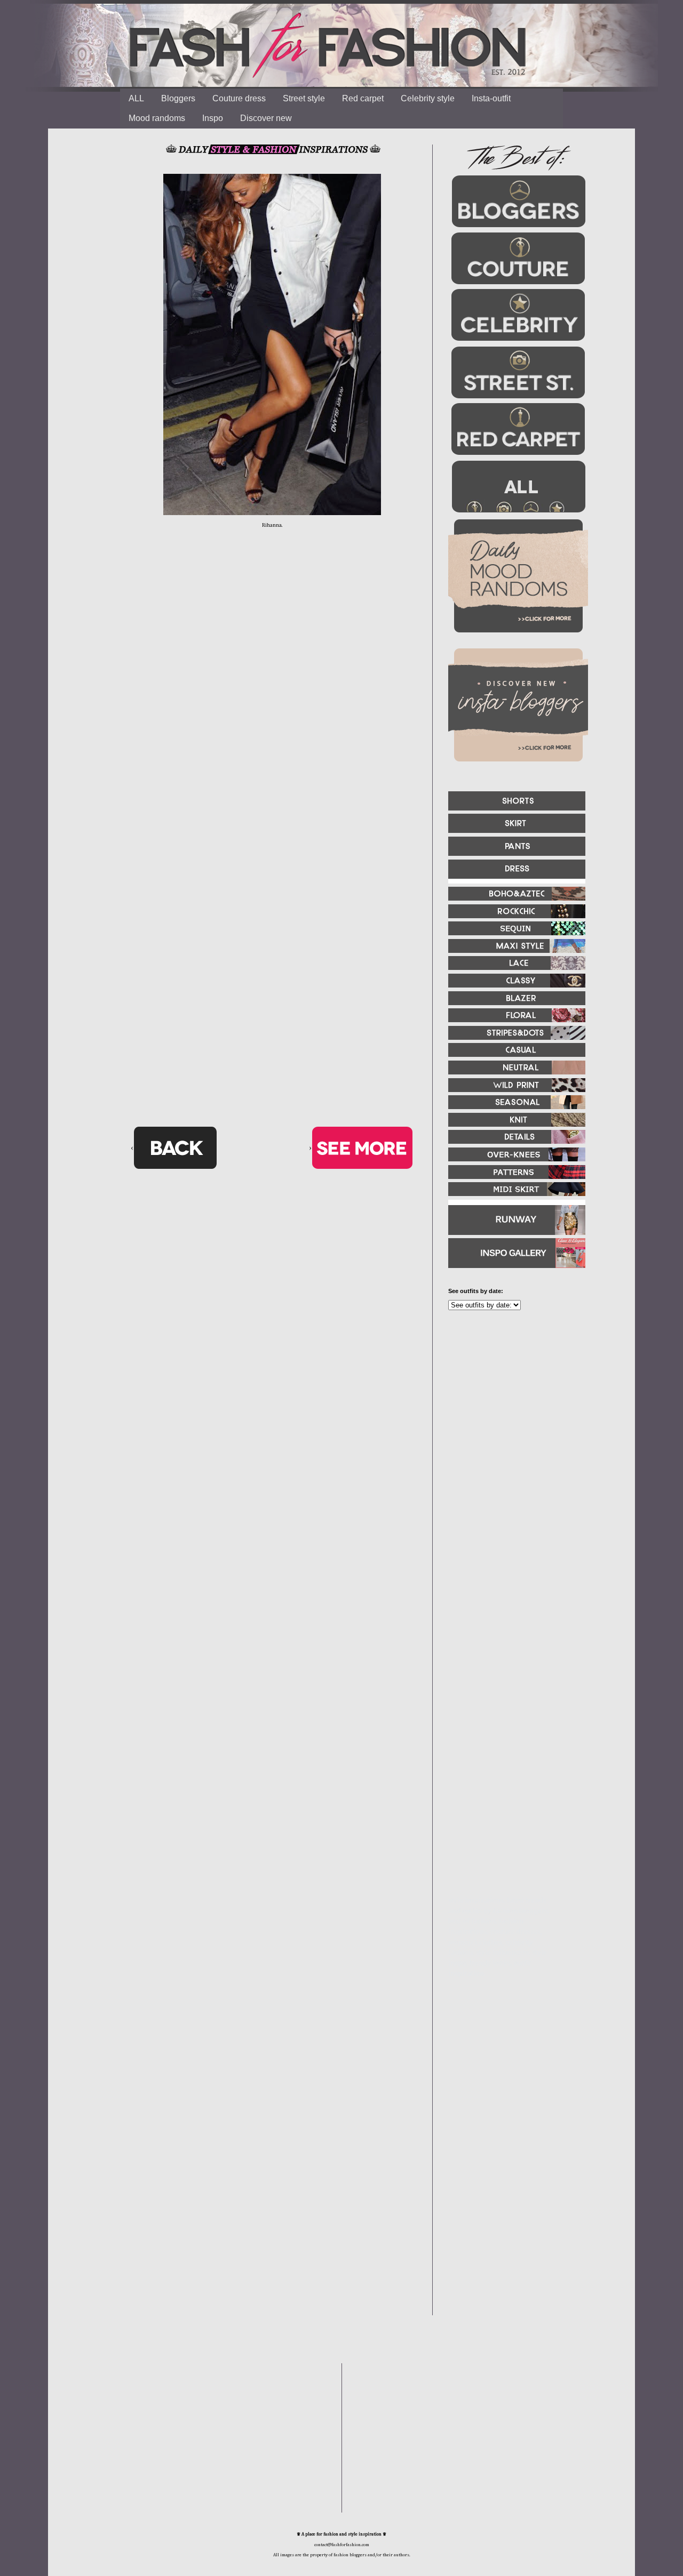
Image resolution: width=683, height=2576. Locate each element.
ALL (136, 98)
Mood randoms (157, 118)
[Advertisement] (512, 1434)
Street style (304, 98)
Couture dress (239, 98)
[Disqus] (272, 704)
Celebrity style (428, 98)
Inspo (213, 118)
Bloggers (178, 98)
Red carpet (363, 98)
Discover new (266, 118)
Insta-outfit (491, 98)
